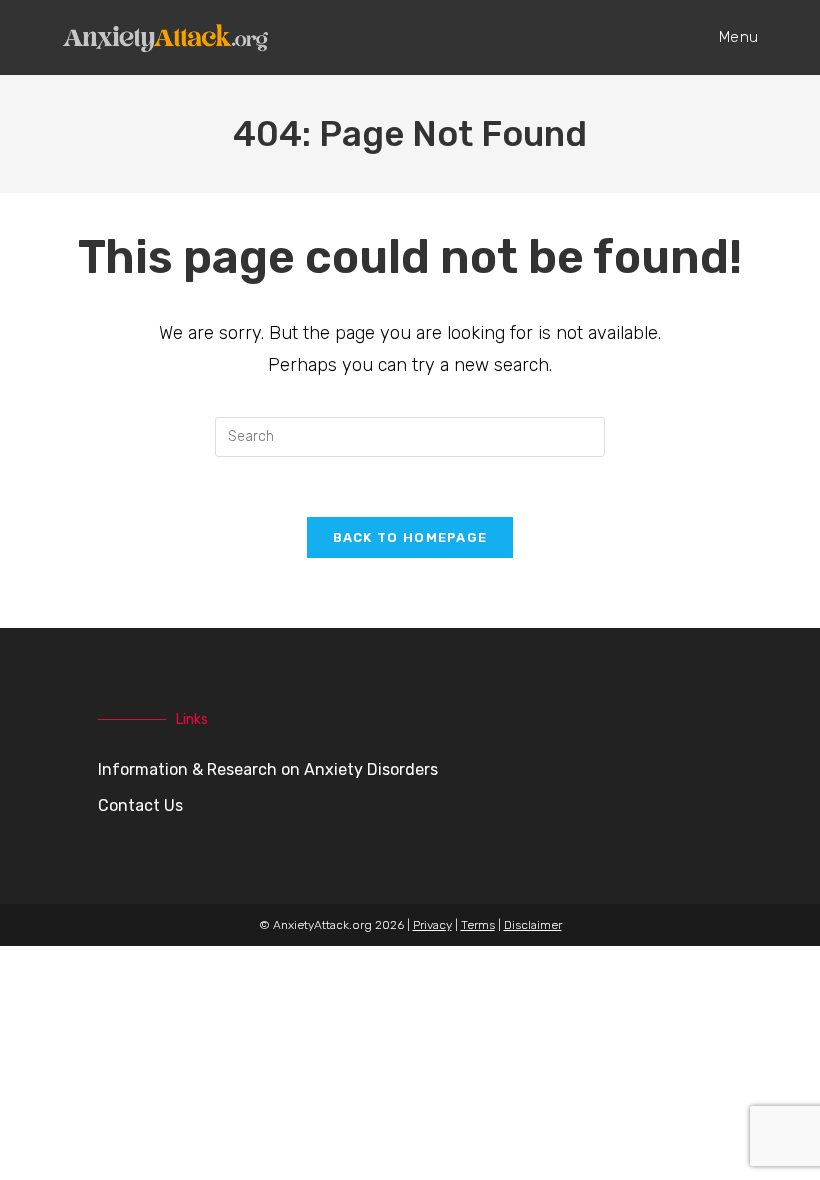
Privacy (432, 925)
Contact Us (140, 805)
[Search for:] (410, 435)
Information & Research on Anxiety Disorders (268, 769)
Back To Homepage (410, 537)
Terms (478, 925)
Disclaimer (533, 925)
